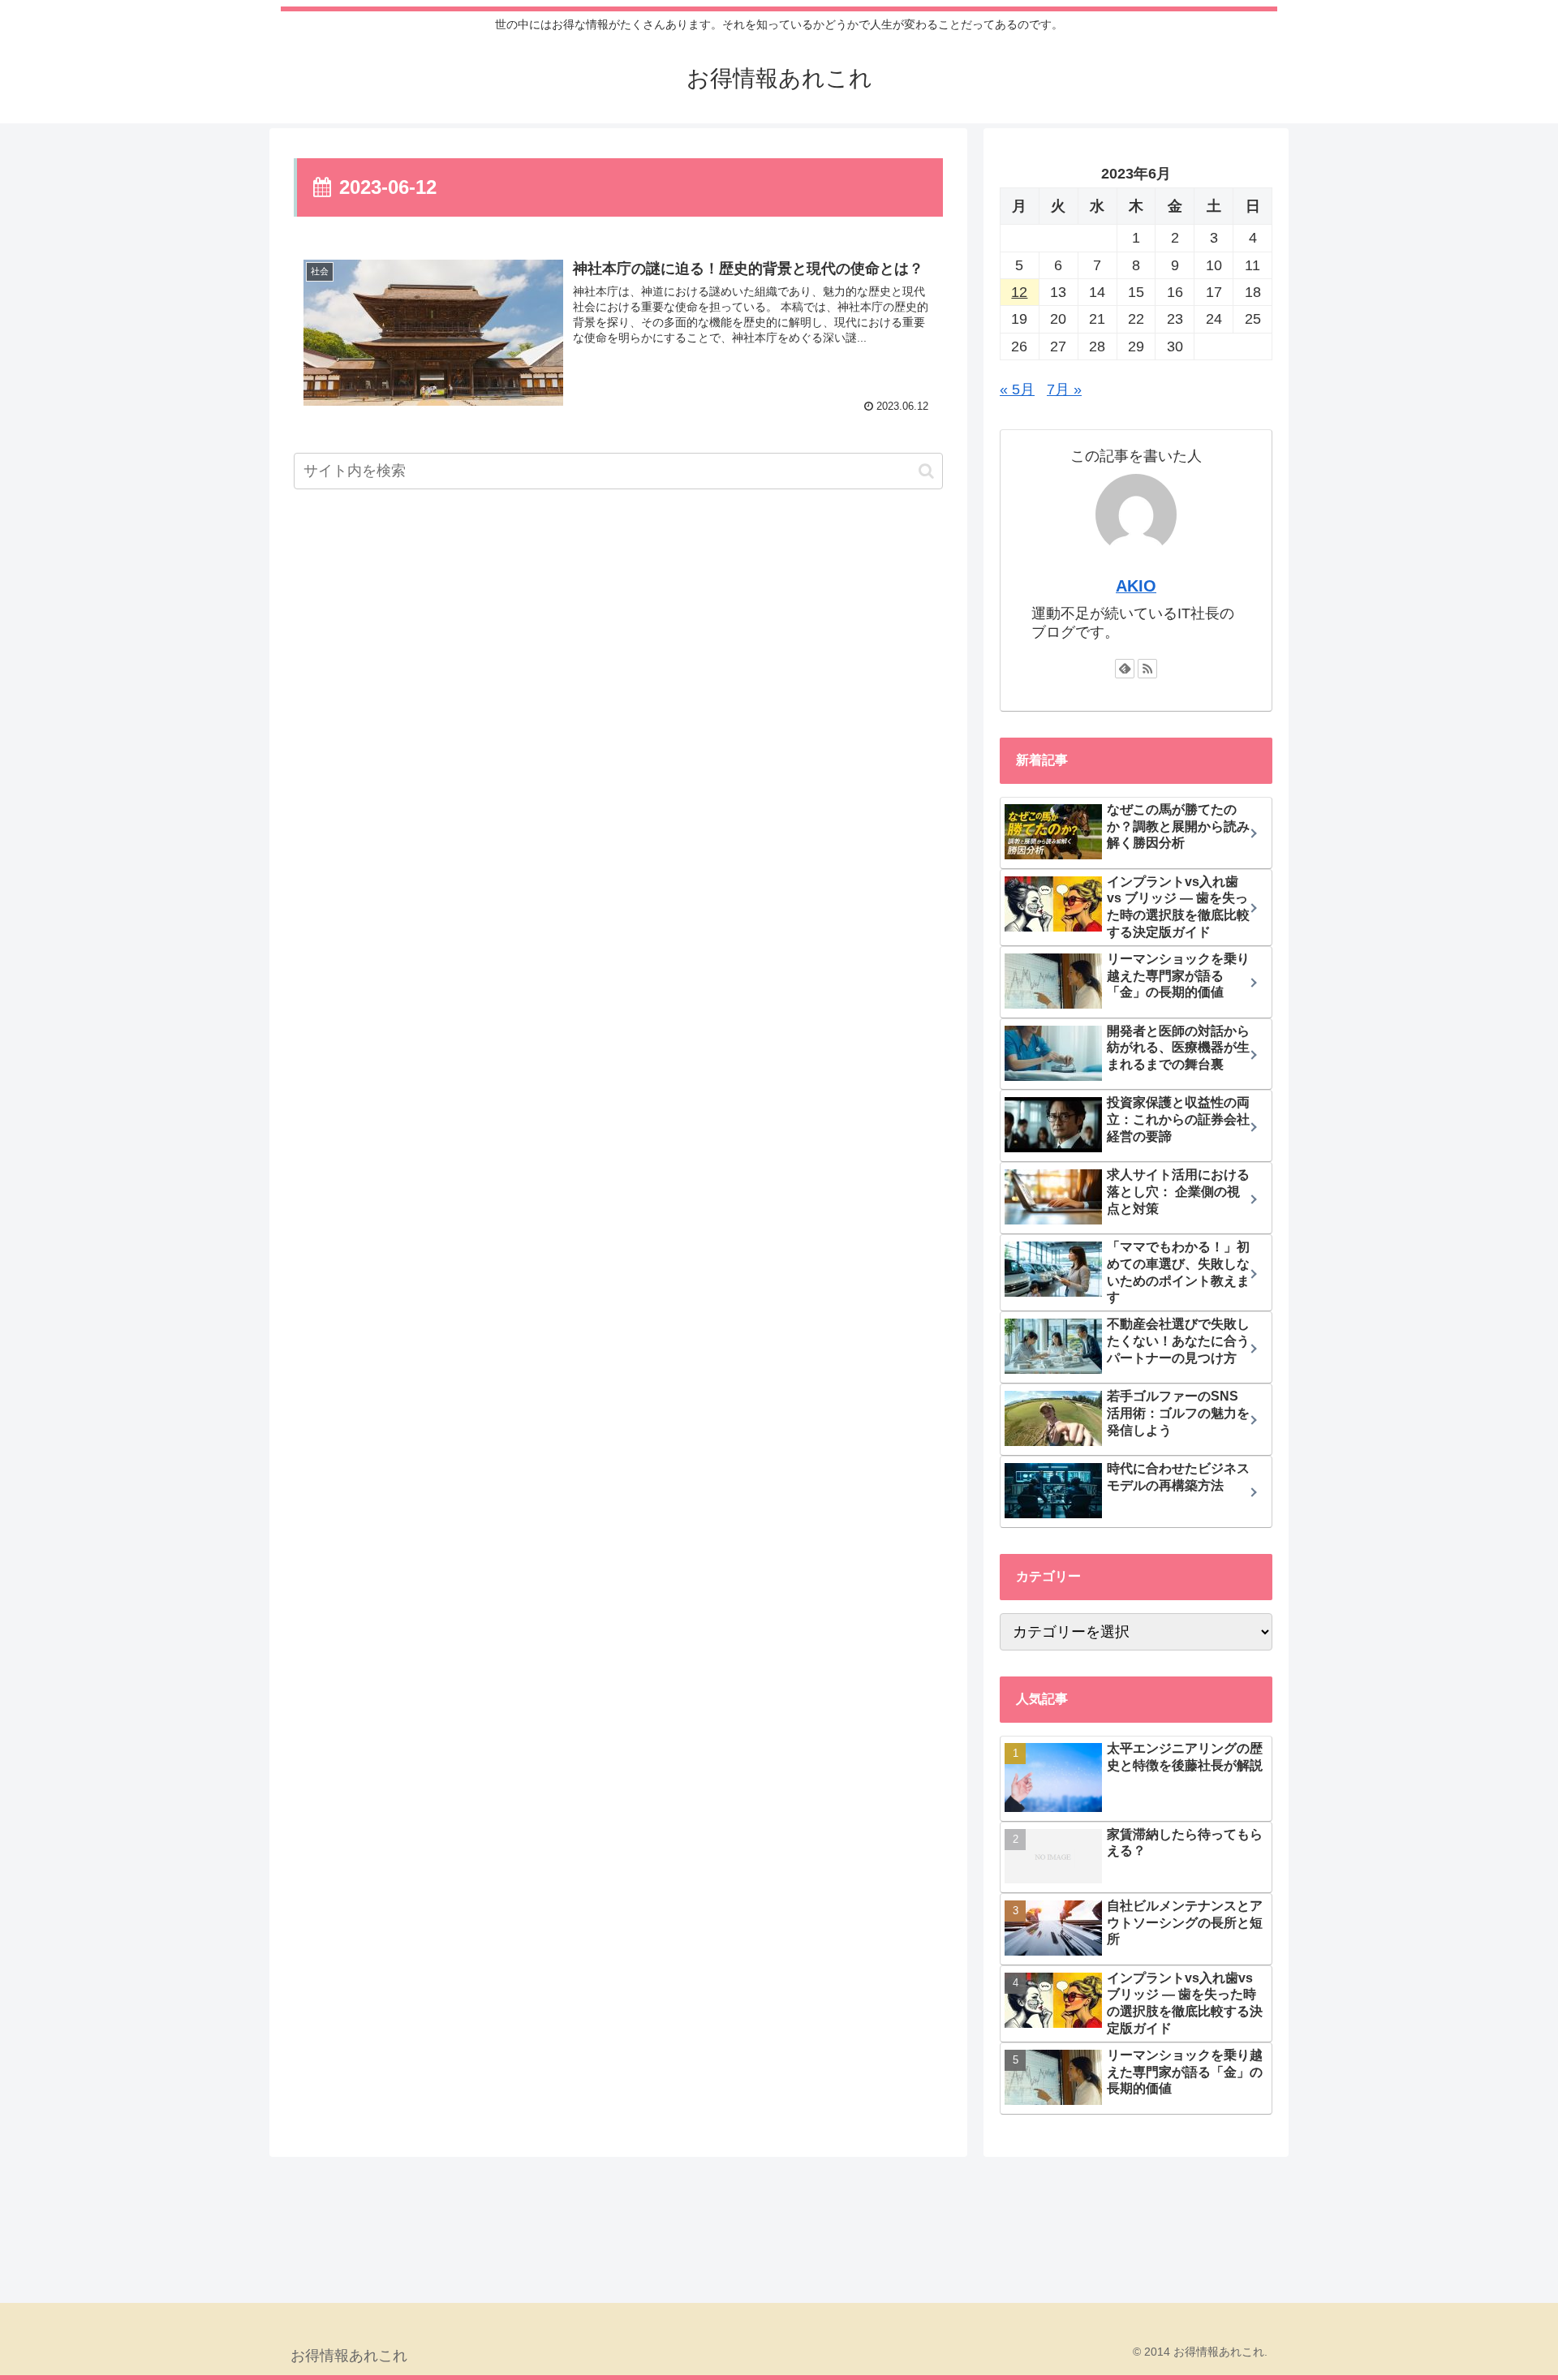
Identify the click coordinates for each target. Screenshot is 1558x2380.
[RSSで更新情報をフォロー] (1147, 669)
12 (1019, 292)
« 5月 (1017, 389)
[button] (926, 470)
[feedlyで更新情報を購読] (1125, 669)
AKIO (1136, 586)
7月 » (1064, 389)
